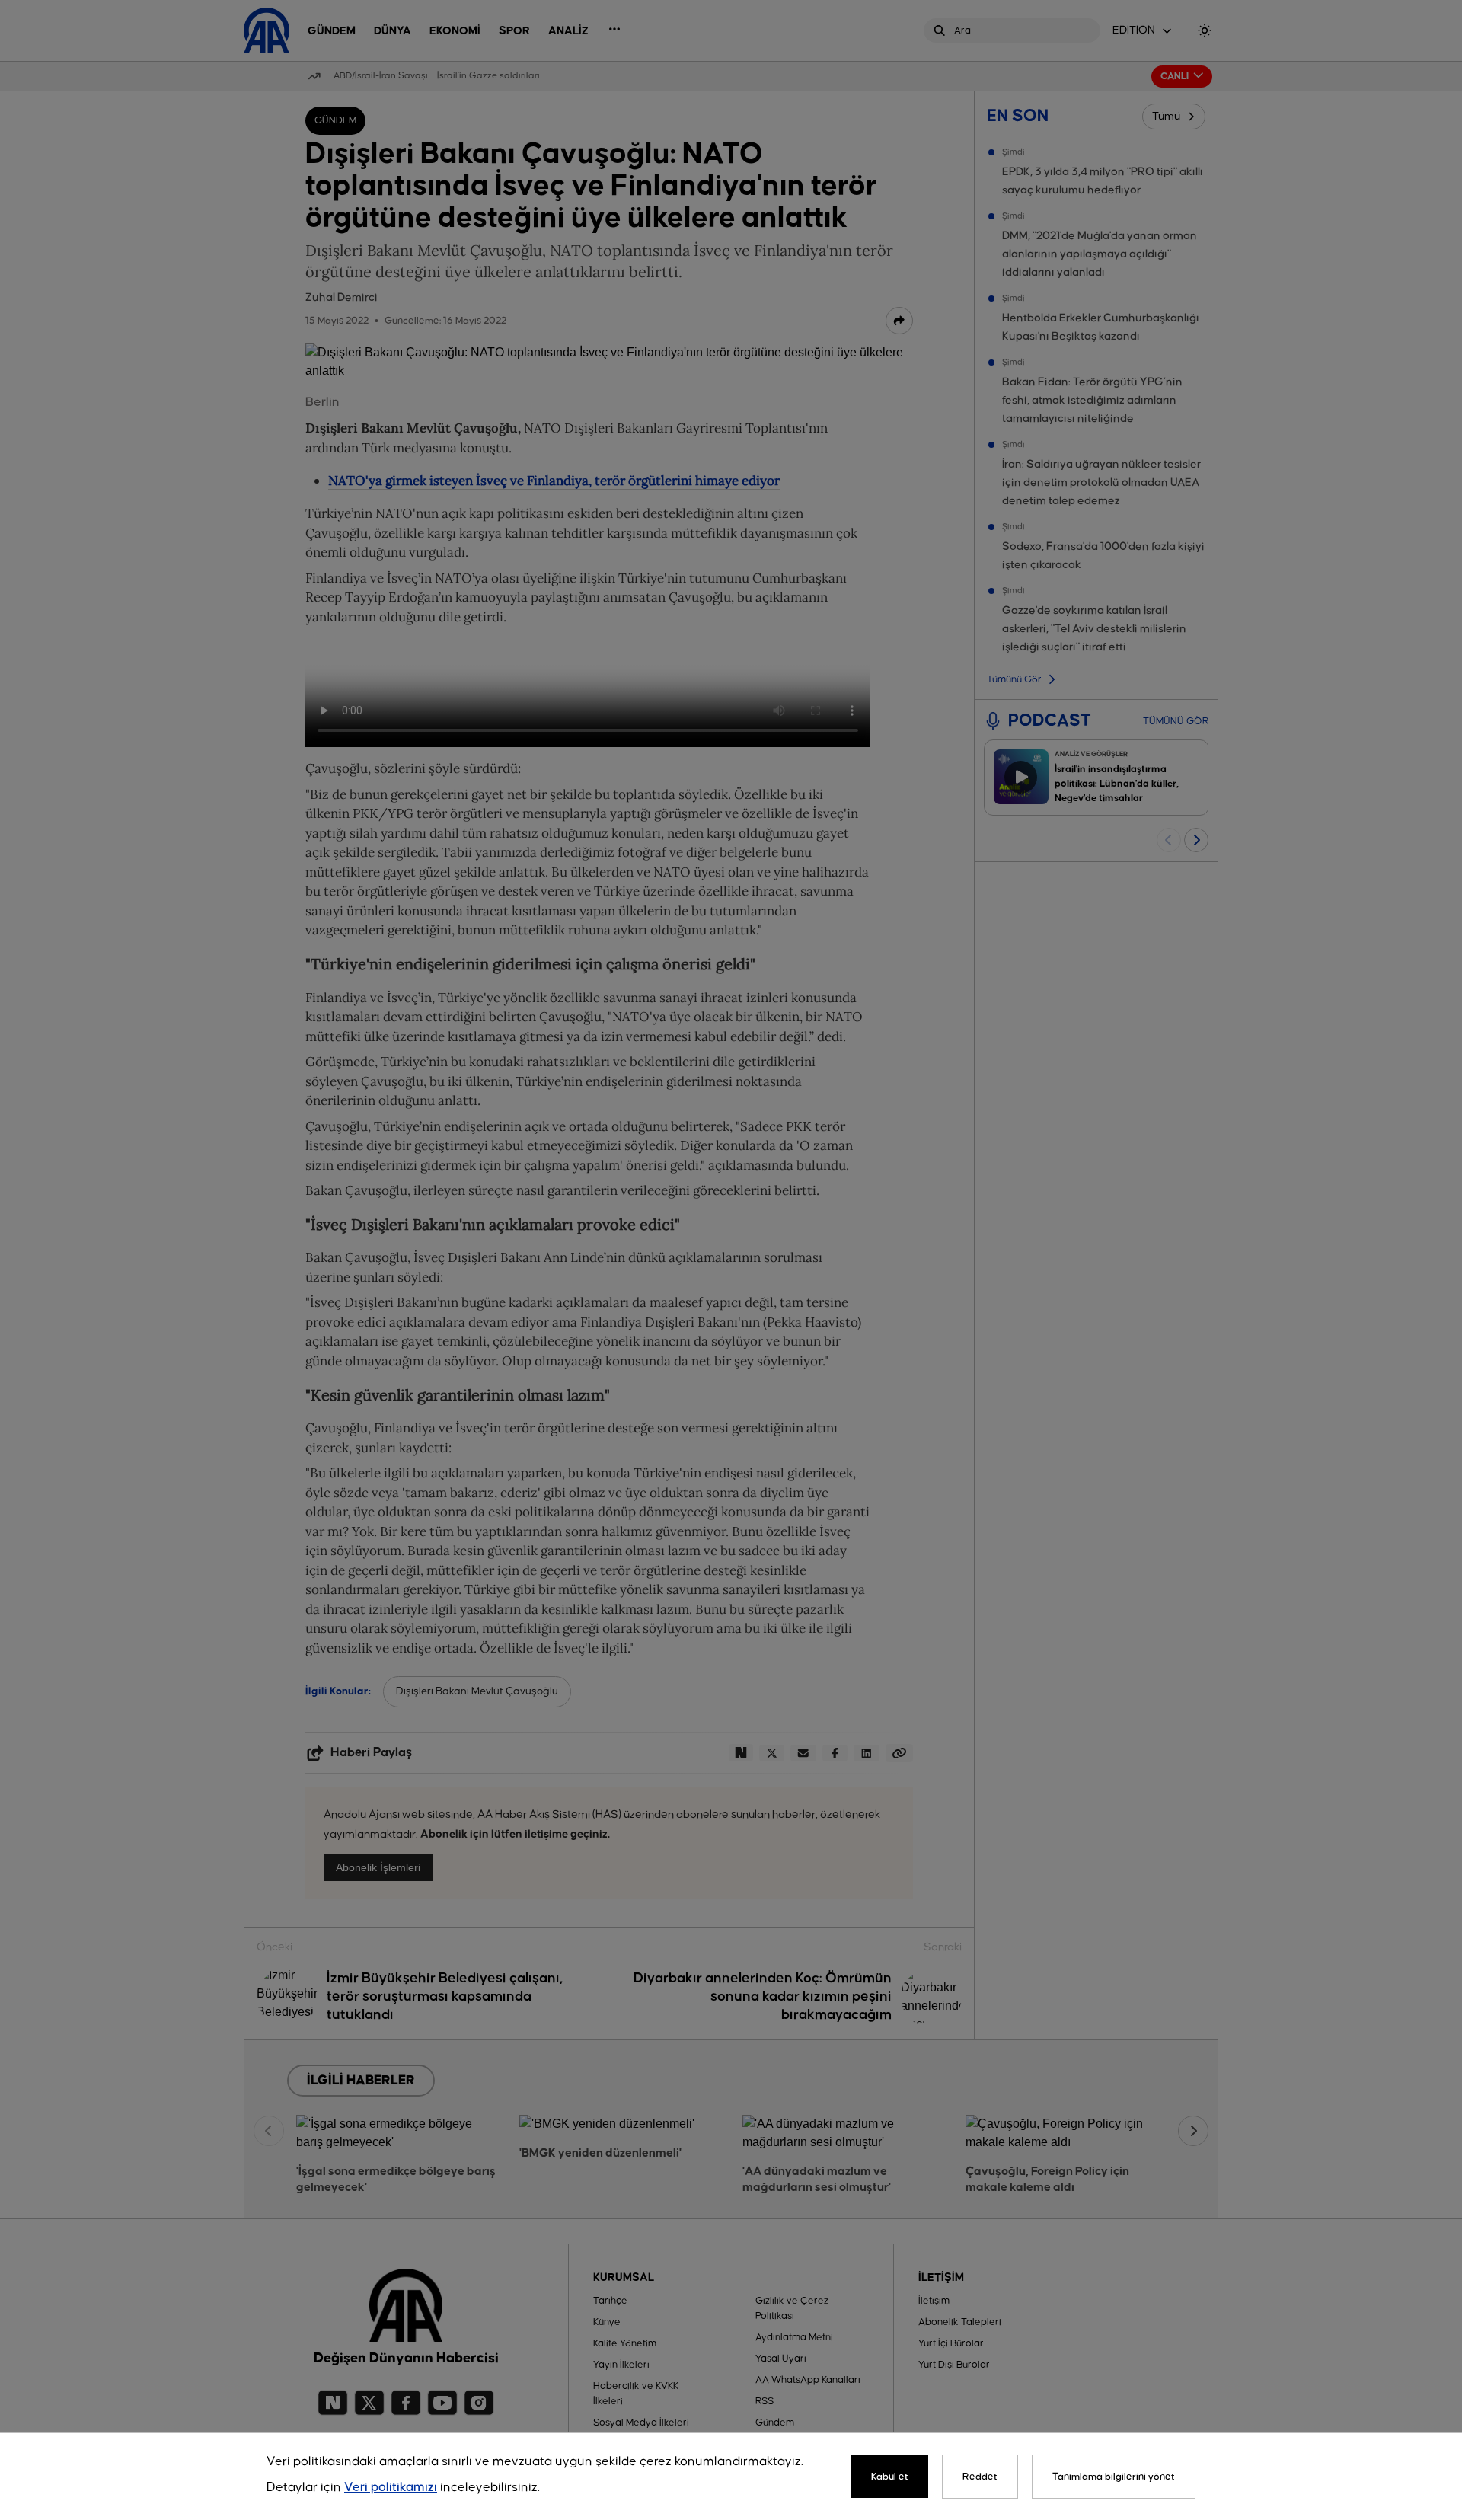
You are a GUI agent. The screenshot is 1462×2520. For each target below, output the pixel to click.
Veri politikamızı (391, 2488)
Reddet (980, 2477)
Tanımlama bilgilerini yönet (1114, 2477)
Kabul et (890, 2477)
